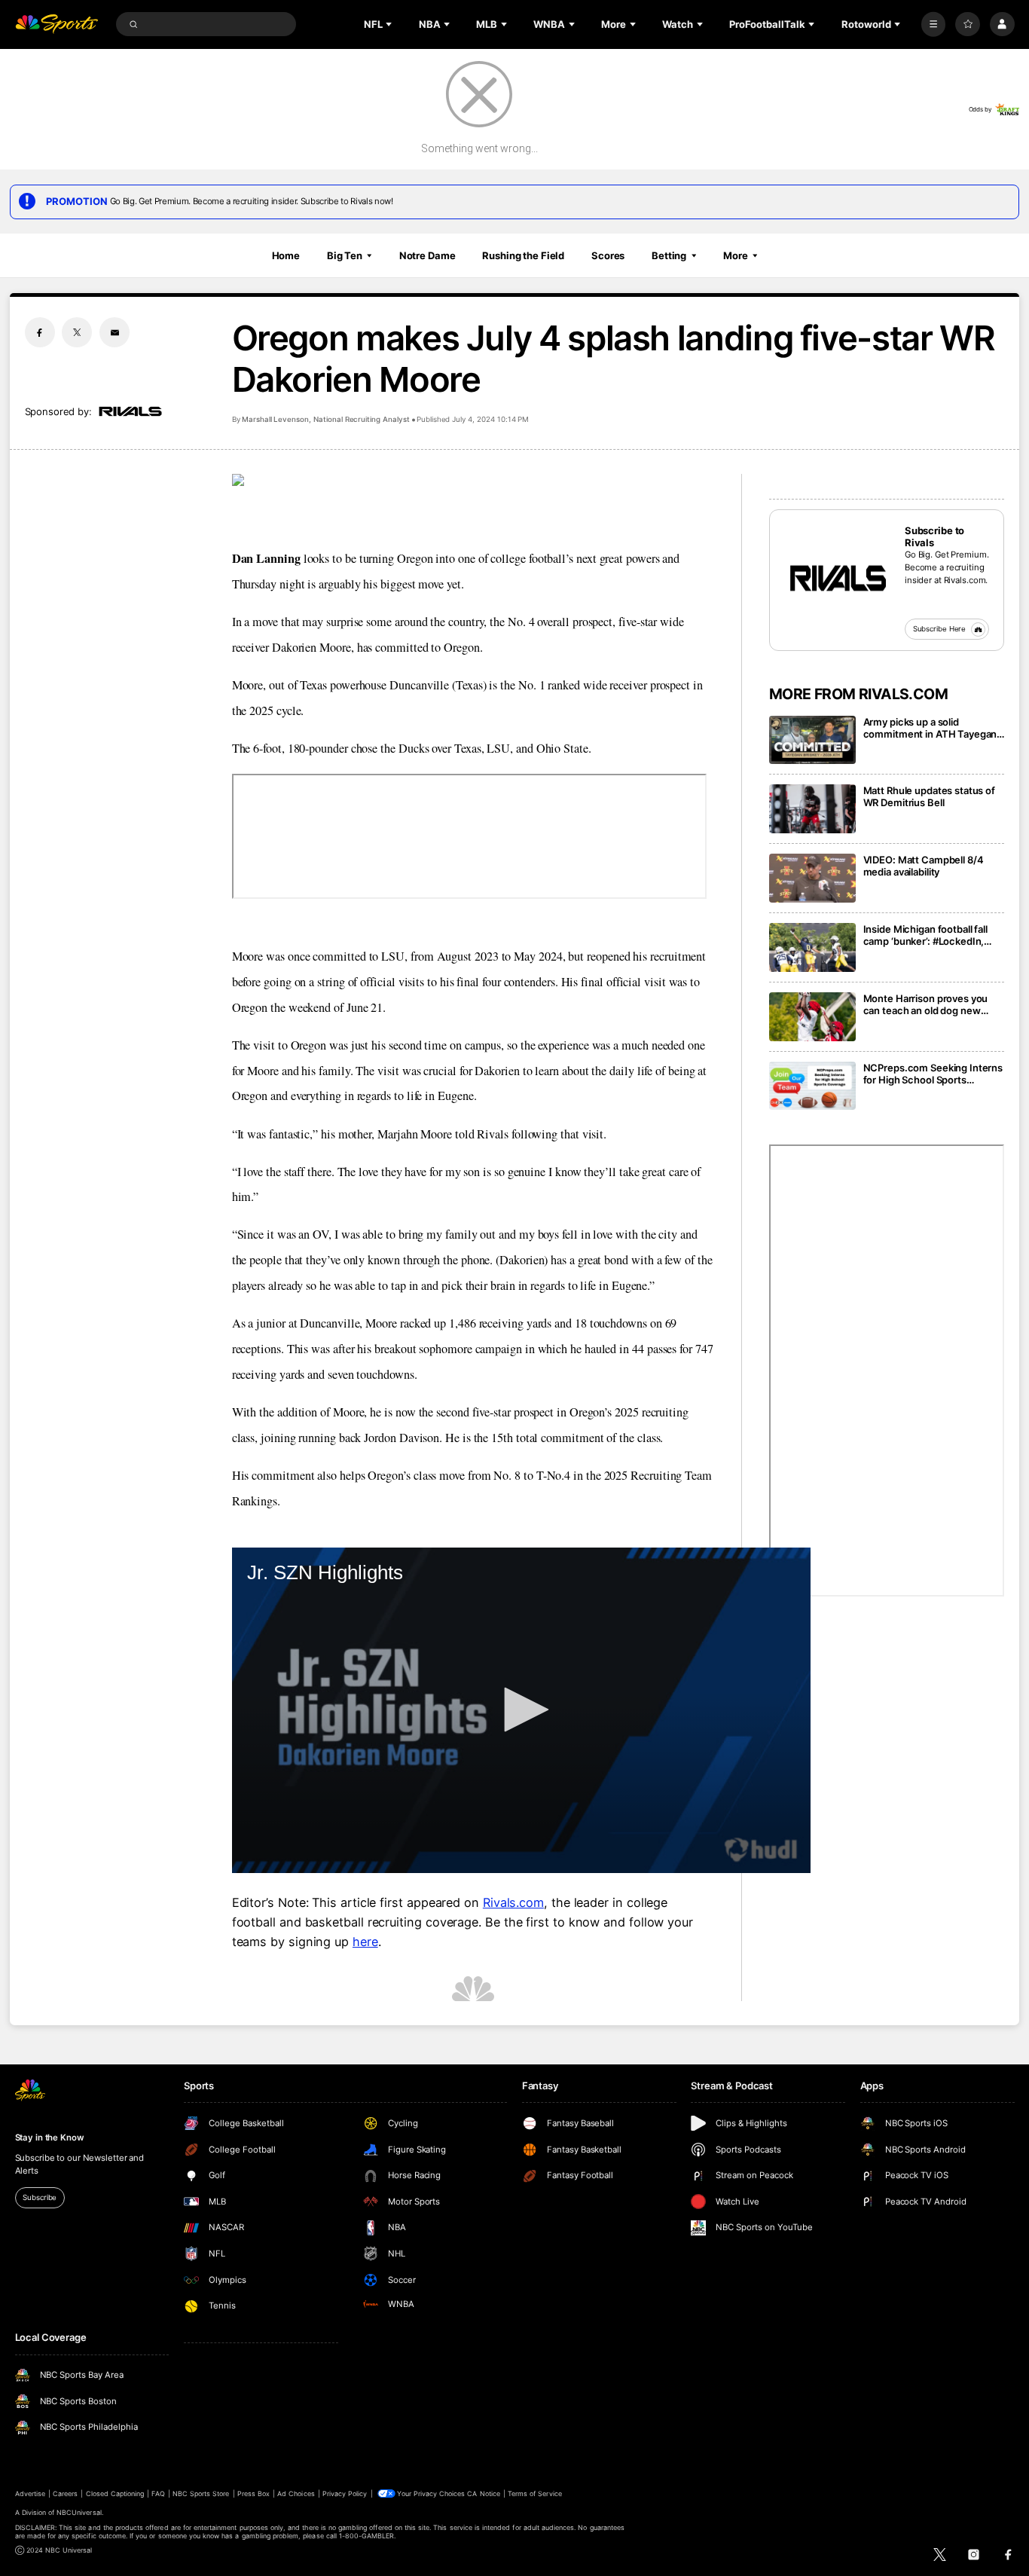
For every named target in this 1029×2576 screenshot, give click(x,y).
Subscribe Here (940, 629)
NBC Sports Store (201, 2493)
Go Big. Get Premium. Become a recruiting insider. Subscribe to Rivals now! (252, 201)
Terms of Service (535, 2493)
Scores (608, 255)
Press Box (253, 2493)
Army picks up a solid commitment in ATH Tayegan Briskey (930, 728)
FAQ (158, 2493)
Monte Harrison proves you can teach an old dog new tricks (926, 1004)
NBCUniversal (79, 2512)
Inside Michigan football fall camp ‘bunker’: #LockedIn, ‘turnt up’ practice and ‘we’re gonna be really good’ (929, 935)
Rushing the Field (523, 255)
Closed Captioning (115, 2493)
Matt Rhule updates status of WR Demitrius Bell (929, 796)
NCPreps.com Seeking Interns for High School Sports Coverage (933, 1074)
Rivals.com (513, 1902)
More (736, 255)
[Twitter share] (77, 332)
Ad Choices (296, 2493)
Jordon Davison (402, 1438)
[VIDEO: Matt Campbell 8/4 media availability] (812, 878)
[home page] (57, 24)
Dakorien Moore (311, 647)
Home (286, 255)
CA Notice (483, 2493)
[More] (934, 24)
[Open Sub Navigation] (390, 24)
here (365, 1942)
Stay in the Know (50, 2137)
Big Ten (345, 255)
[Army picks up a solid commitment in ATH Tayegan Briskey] (812, 740)
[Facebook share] (40, 332)
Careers (65, 2493)
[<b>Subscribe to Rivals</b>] (837, 577)
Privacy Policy (345, 2493)
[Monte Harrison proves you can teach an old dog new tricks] (812, 1017)
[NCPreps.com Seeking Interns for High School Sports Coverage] (812, 1086)
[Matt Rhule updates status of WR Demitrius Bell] (812, 809)
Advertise (30, 2493)
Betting (669, 255)
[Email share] (115, 332)
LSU (497, 748)
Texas (468, 748)
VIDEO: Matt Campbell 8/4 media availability (924, 866)
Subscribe (40, 2197)
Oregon (462, 647)
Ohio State (562, 748)
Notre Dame (427, 255)
